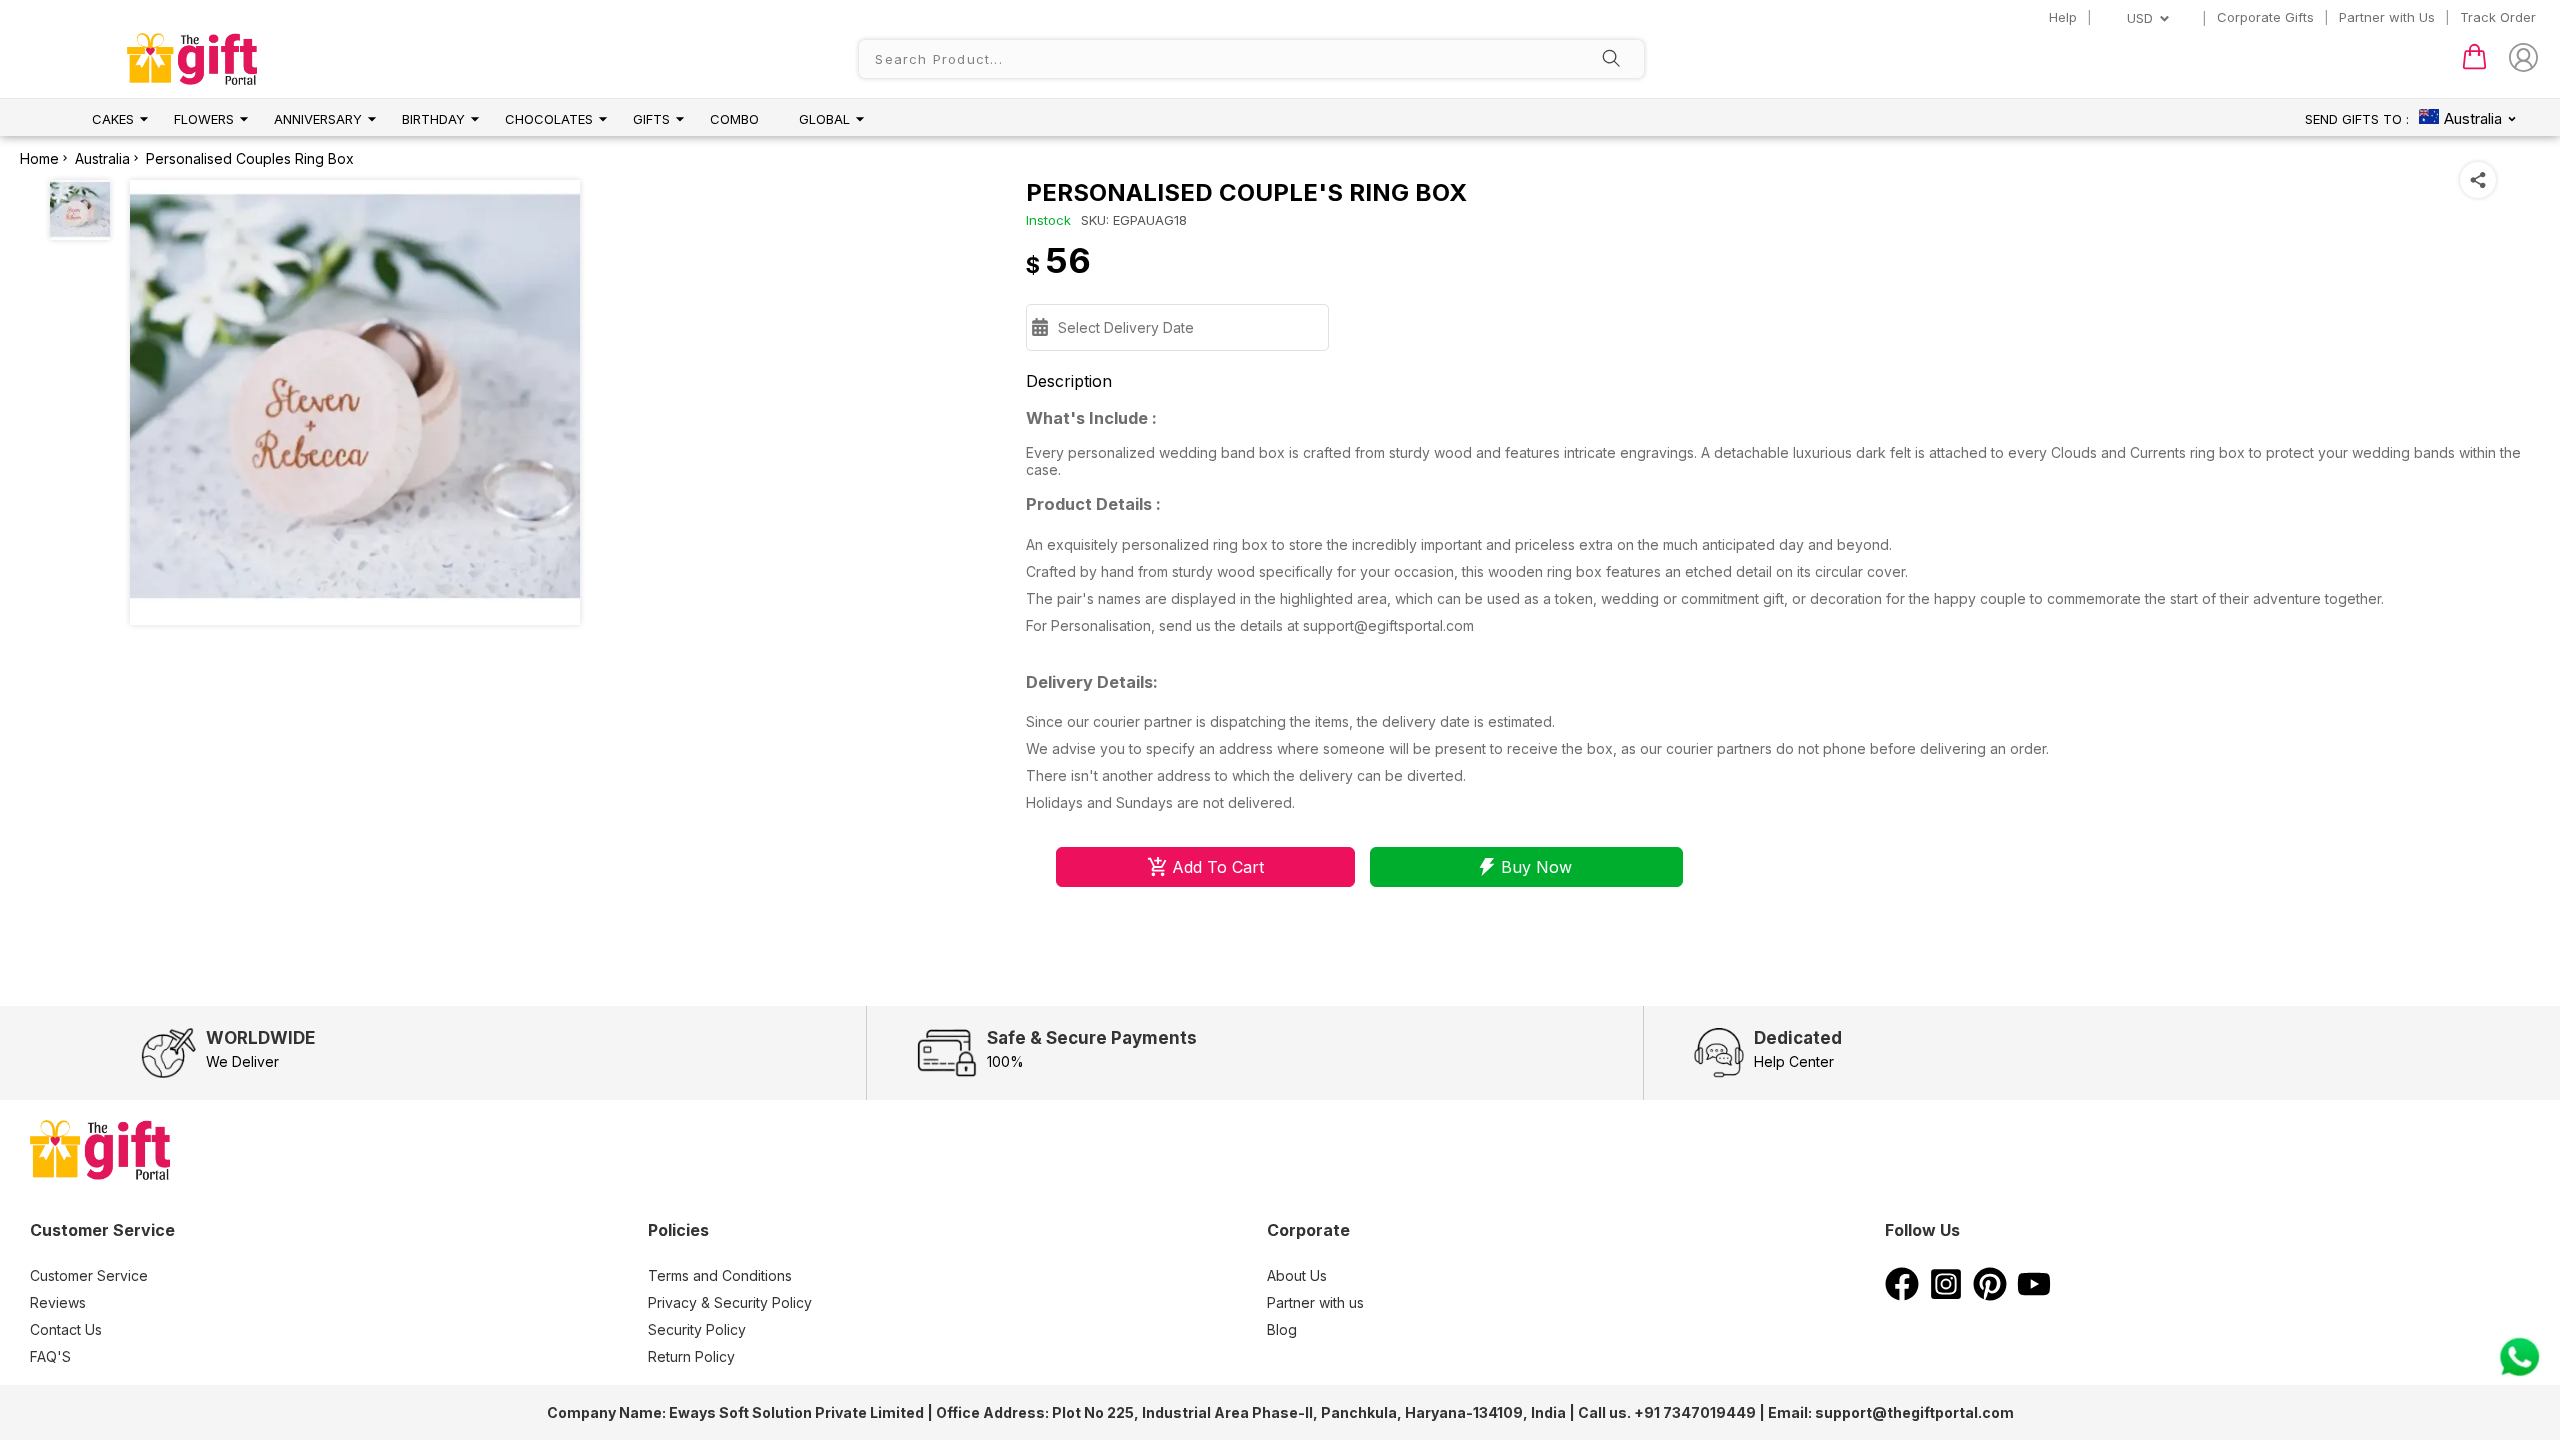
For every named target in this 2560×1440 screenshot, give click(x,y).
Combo (734, 119)
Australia (102, 158)
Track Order (2498, 17)
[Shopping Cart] (2474, 65)
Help (2063, 17)
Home (39, 158)
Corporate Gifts (2265, 17)
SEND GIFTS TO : (2357, 119)
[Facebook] (1902, 1295)
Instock (1048, 220)
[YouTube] (2034, 1295)
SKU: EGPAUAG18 (1134, 220)
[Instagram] (1946, 1295)
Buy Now (1536, 867)
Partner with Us (2387, 17)
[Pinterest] (1990, 1295)
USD (2140, 18)
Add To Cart (1218, 867)
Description (1069, 381)
